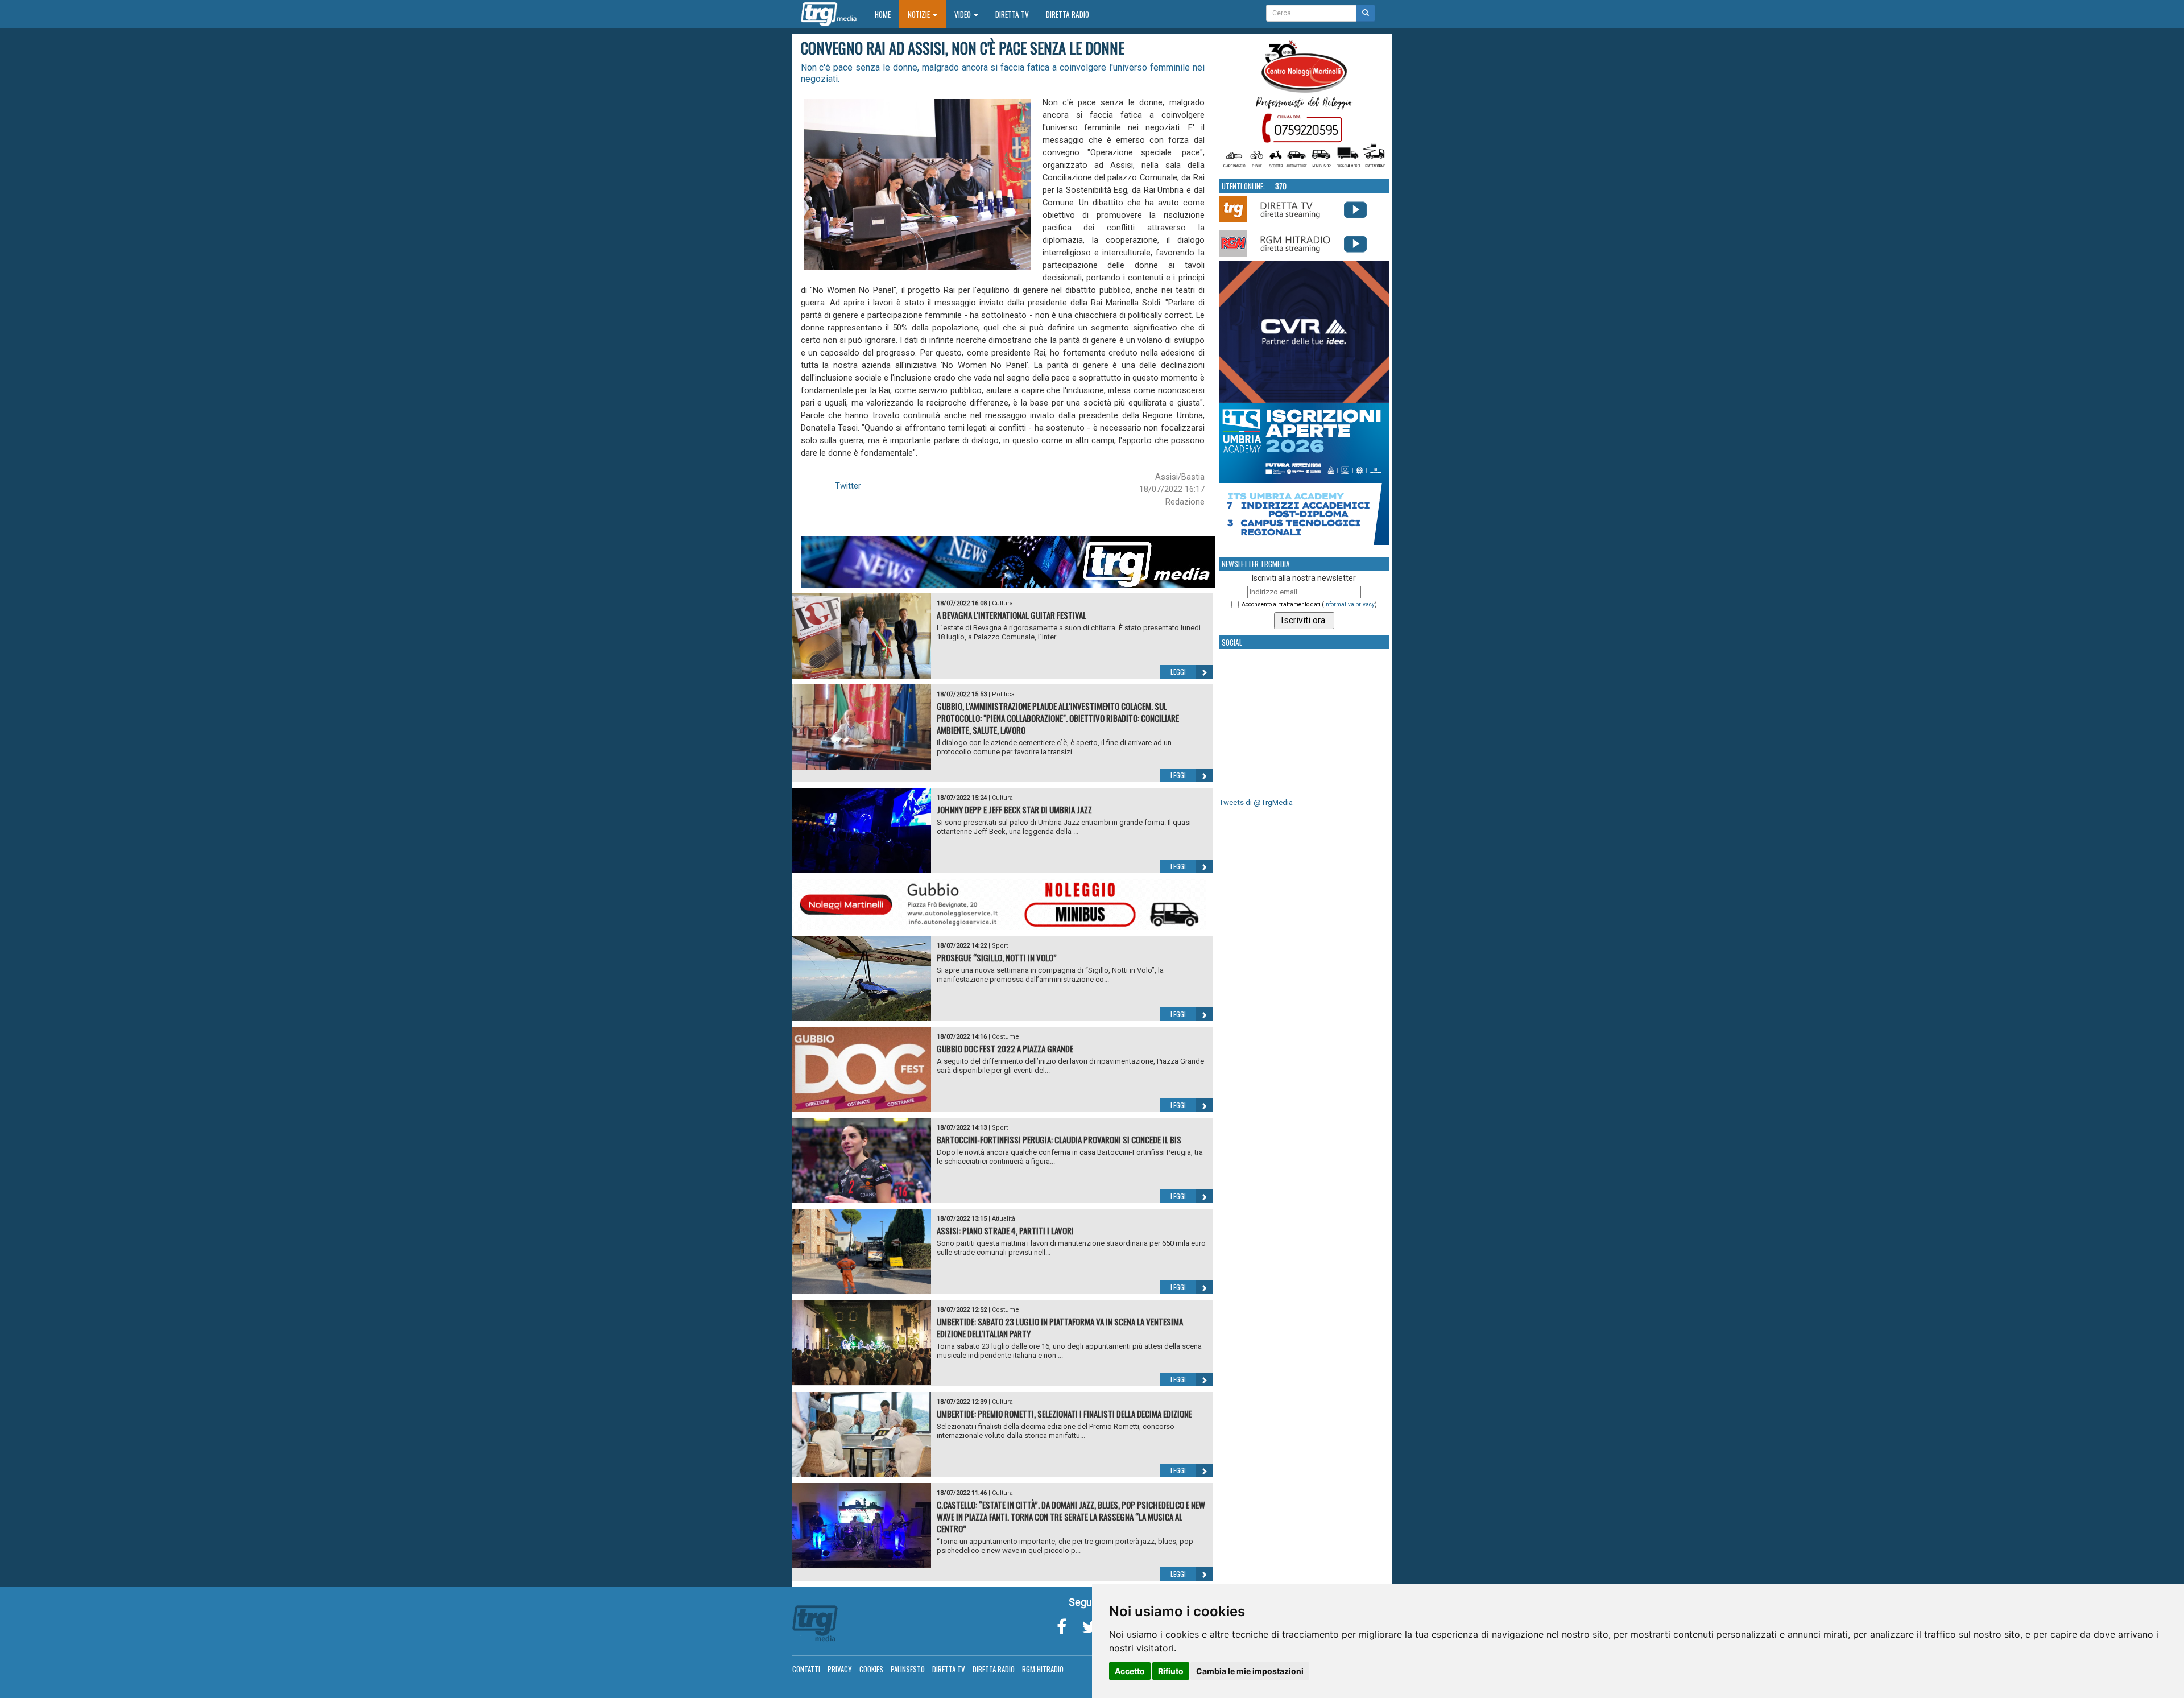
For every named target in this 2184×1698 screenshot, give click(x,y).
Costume (1006, 1037)
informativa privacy (1349, 604)
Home (887, 14)
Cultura (1002, 603)
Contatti (806, 1669)
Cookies (871, 1669)
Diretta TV (1012, 14)
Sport (1000, 946)
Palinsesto (908, 1669)
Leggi (1178, 672)
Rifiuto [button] (1171, 1671)
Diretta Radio (1068, 14)
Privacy (840, 1669)
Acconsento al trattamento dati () (1309, 604)
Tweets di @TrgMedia (1256, 802)
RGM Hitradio (1043, 1669)
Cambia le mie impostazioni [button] (1250, 1671)
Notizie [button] (920, 14)
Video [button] (963, 14)
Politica (1003, 694)
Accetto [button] (1130, 1671)
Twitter (848, 486)
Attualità (1004, 1219)
